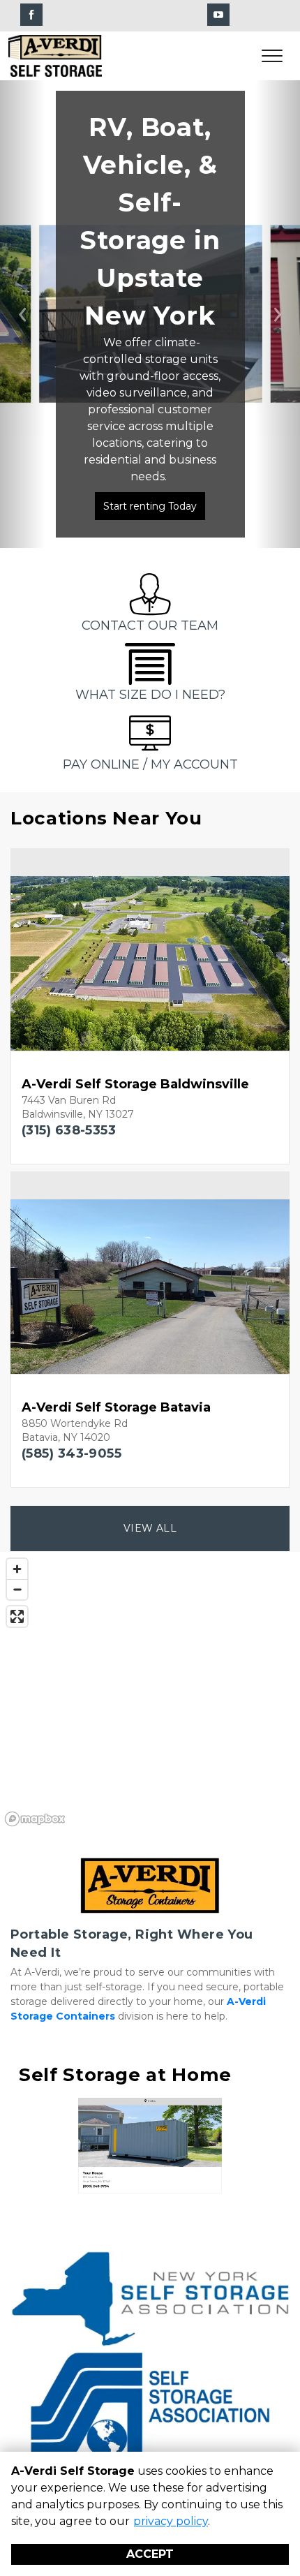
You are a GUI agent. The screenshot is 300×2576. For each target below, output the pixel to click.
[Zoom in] (17, 1569)
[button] (23, 314)
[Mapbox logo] (35, 1819)
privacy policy (171, 2521)
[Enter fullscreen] (17, 1616)
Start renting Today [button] (150, 506)
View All (150, 1528)
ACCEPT (150, 2554)
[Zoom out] (17, 1589)
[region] (150, 1692)
